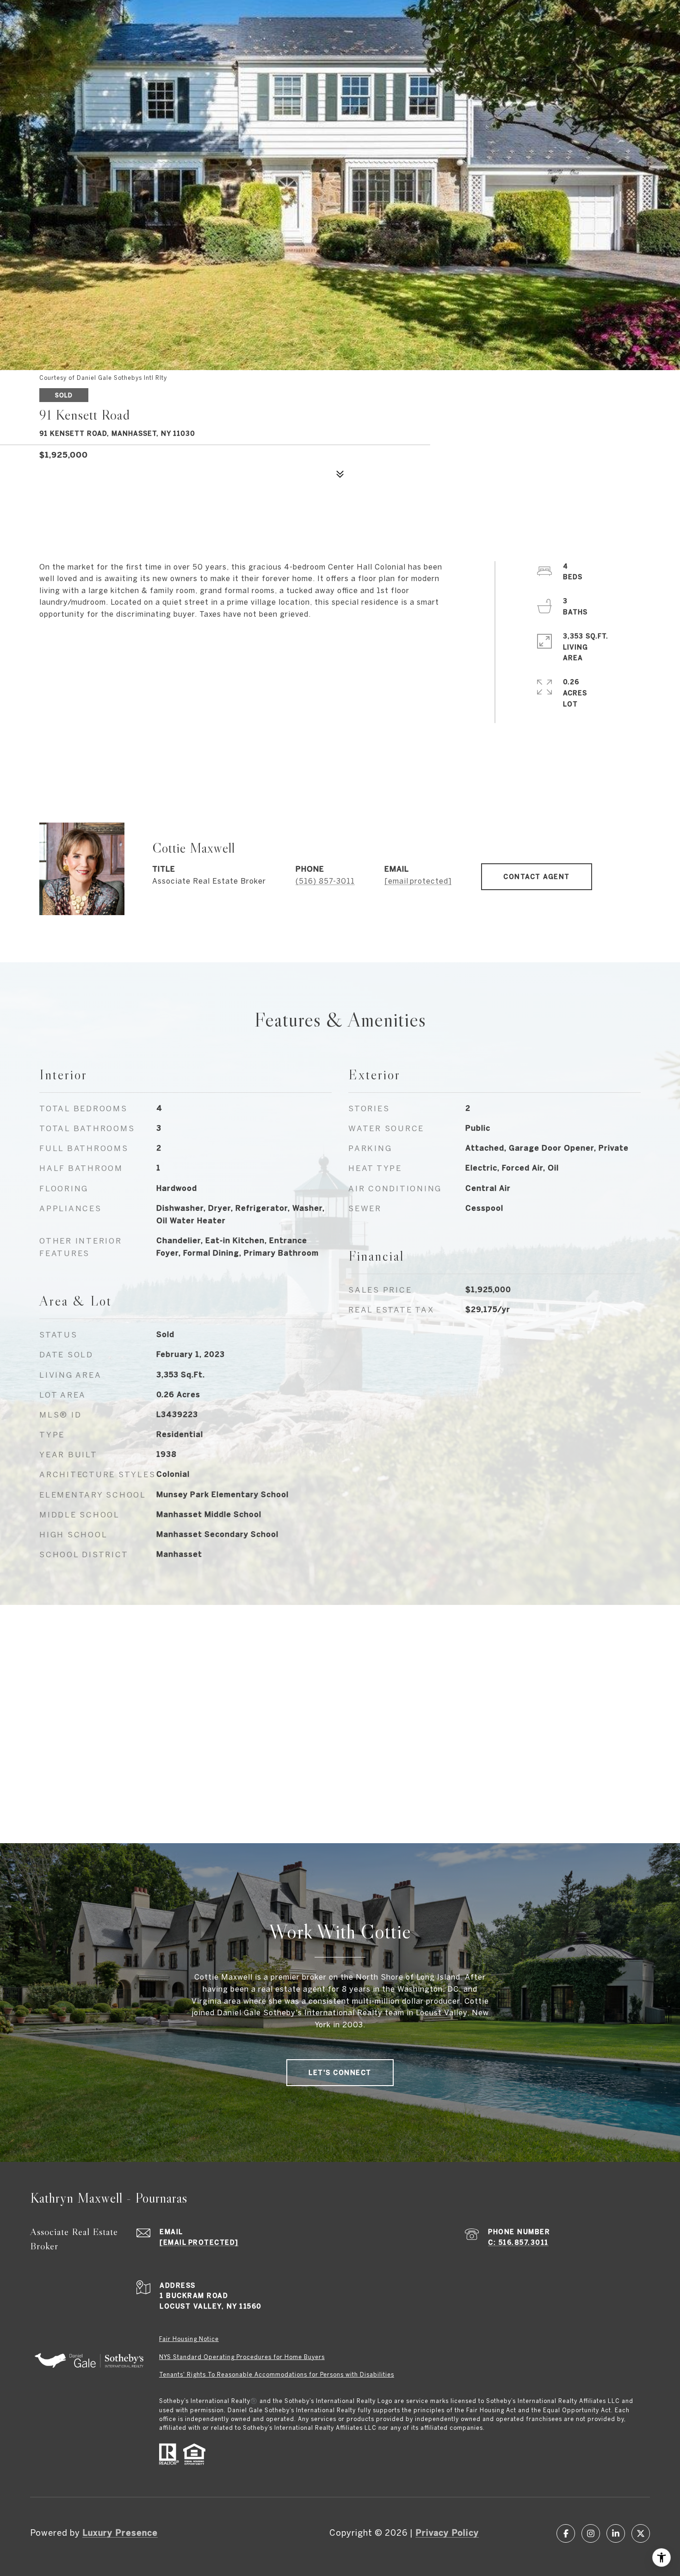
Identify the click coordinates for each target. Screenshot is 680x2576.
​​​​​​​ (189, 2339)
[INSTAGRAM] (591, 2533)
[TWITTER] (641, 2533)
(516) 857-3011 (325, 881)
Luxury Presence (120, 2533)
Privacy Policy (447, 2533)
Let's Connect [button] (340, 2073)
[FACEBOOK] (566, 2533)
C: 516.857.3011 (518, 2242)
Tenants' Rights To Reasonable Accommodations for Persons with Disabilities (277, 2375)
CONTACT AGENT (537, 877)
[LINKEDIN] (616, 2533)
